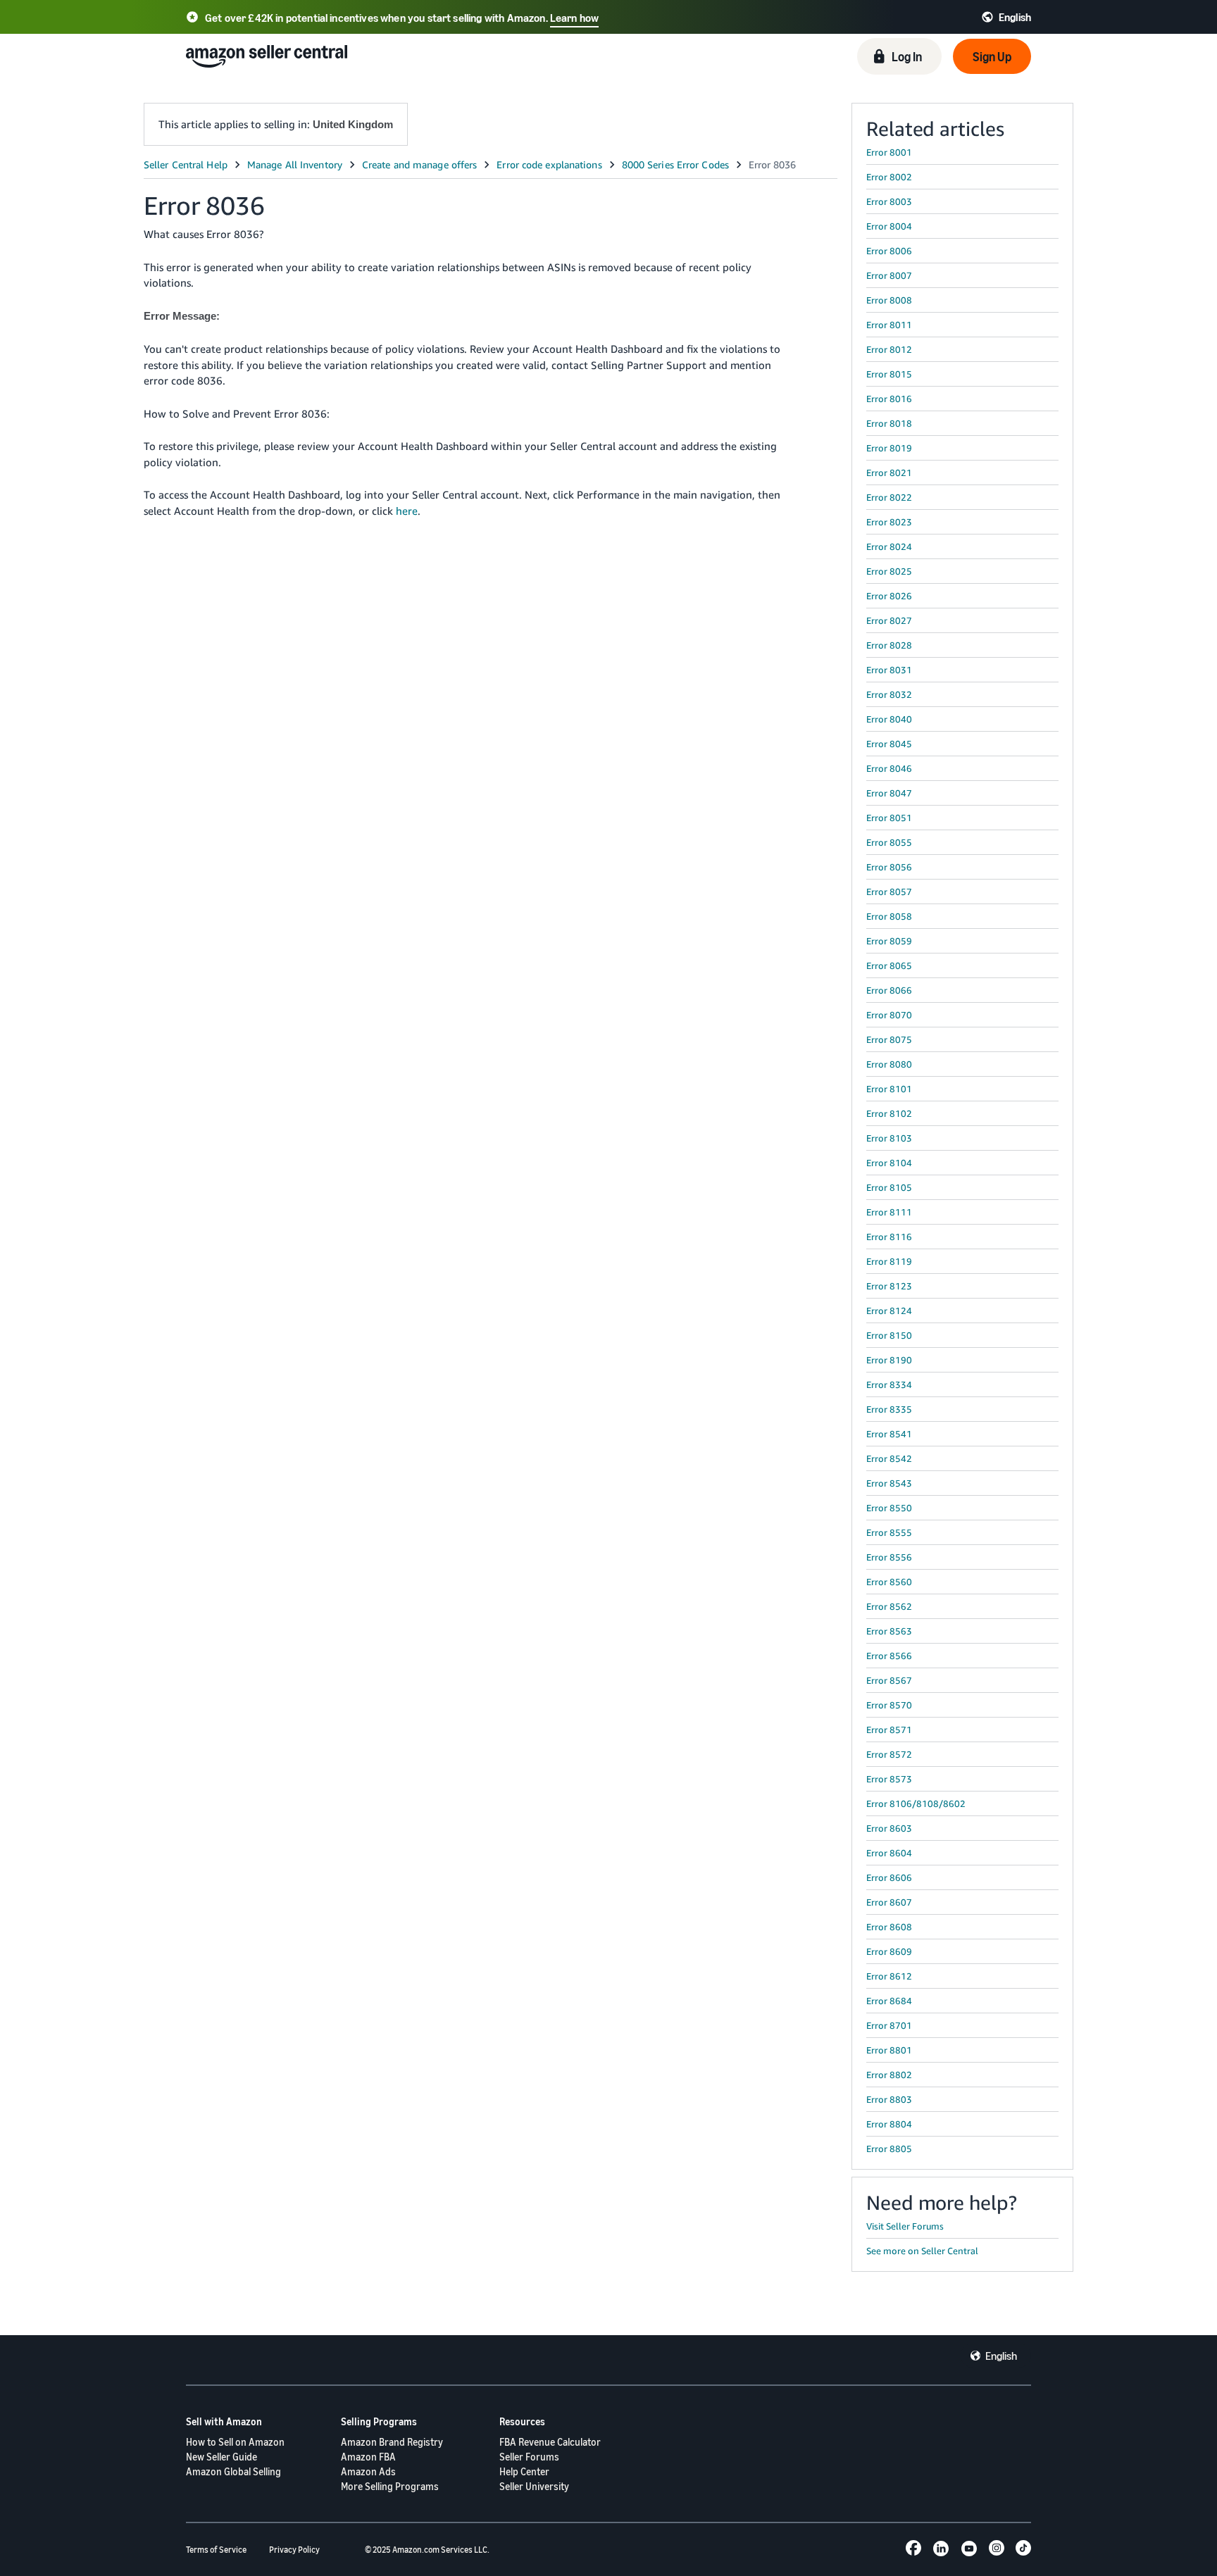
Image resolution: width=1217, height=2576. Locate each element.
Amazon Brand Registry (392, 2442)
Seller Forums (529, 2457)
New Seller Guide (221, 2457)
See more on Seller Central (922, 2251)
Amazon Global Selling (233, 2471)
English (1001, 2356)
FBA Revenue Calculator (550, 2442)
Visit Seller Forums (905, 2226)
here (407, 511)
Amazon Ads (368, 2471)
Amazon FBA (368, 2457)
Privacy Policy (294, 2550)
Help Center (524, 2471)
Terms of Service (216, 2550)
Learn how (574, 18)
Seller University (534, 2486)
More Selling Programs (390, 2486)
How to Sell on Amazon (235, 2442)
